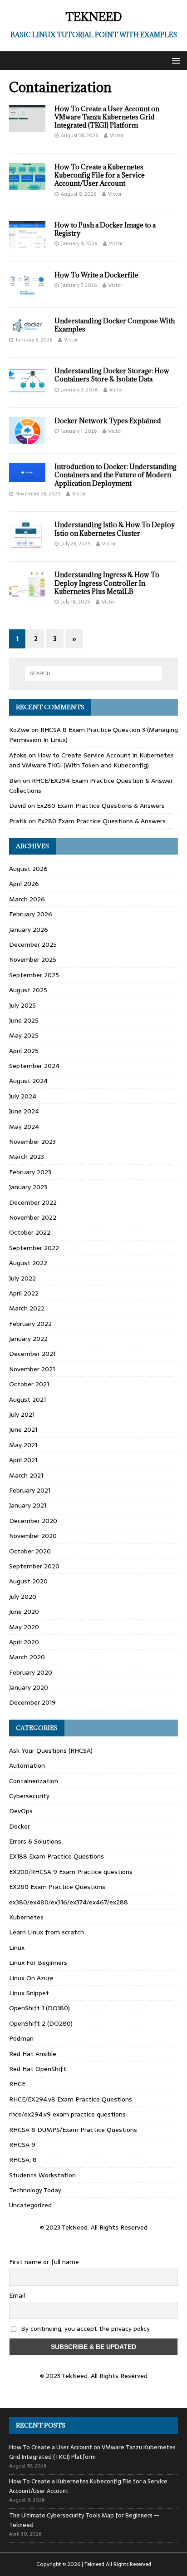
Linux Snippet (29, 1993)
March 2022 (27, 1308)
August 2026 (28, 869)
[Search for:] (94, 673)
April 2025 (24, 1051)
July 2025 (22, 1005)
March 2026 (27, 899)
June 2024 (24, 1111)
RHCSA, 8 (23, 2160)
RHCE (17, 2084)
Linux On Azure (31, 1978)
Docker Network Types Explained (108, 421)
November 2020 (33, 1536)
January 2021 (28, 1505)
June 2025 (24, 1020)
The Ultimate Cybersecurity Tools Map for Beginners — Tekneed (84, 2520)
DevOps (21, 1811)
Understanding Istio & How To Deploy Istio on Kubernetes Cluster (115, 529)
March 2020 (27, 1657)
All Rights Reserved (128, 2564)
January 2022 (28, 1339)
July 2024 (23, 1096)
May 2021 (23, 1445)
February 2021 (30, 1490)
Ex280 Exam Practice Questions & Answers (101, 806)
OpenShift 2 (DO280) (41, 2023)
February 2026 (31, 914)
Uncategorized (30, 2205)
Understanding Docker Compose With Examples (115, 325)
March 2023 (27, 1157)
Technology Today (35, 2190)
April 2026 (24, 884)
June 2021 (23, 1429)
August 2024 (28, 1081)
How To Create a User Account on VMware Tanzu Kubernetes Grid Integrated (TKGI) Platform (107, 117)
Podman (21, 2038)
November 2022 (33, 1217)
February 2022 (30, 1324)
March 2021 (26, 1475)
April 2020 (24, 1642)
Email (17, 2295)
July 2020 (23, 1597)
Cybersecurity (29, 1796)
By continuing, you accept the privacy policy (84, 2329)
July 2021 (22, 1414)
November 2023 (32, 1142)
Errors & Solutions (35, 1841)
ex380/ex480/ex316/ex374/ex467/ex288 (69, 1902)
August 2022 (28, 1263)
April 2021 (23, 1460)
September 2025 (34, 975)
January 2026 (29, 930)
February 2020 (31, 1672)
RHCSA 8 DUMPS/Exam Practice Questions (73, 2130)
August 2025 (28, 990)
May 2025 (24, 1035)
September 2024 (34, 1066)
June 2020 (24, 1612)
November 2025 (33, 959)
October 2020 (30, 1551)
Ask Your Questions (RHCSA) (51, 1750)
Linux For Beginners (38, 1963)
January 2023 (28, 1187)
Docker (20, 1826)
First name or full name (44, 2262)
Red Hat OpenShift (38, 2069)
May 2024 (24, 1127)
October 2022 (30, 1232)
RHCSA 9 (22, 2145)
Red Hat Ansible (33, 2054)
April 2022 (24, 1293)
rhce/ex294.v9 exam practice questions (67, 2114)
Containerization (34, 1781)
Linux (17, 1948)
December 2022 (33, 1202)
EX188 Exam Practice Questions (57, 1856)
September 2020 (34, 1566)
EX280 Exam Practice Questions (57, 1887)
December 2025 (33, 944)
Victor (117, 135)
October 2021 (29, 1384)
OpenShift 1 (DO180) (39, 2008)
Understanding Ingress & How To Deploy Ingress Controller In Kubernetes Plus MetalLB (107, 583)
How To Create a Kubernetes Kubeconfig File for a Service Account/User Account (100, 175)
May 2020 (24, 1627)
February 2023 (30, 1172)
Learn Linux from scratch (47, 1932)
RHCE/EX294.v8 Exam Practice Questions (71, 2099)
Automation (27, 1765)
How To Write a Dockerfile (96, 275)
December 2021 (32, 1354)
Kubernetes (26, 1917)
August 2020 (28, 1581)
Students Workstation (42, 2175)
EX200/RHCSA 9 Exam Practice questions (71, 1872)
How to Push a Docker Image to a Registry (105, 229)
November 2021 (32, 1369)
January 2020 (29, 1687)
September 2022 (34, 1248)
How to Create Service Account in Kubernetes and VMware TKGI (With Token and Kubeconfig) (91, 760)
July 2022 (22, 1278)
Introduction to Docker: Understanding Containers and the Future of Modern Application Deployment (116, 475)
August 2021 (27, 1399)
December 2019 (32, 1702)
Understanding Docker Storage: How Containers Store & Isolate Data (112, 375)
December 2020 (33, 1521)
